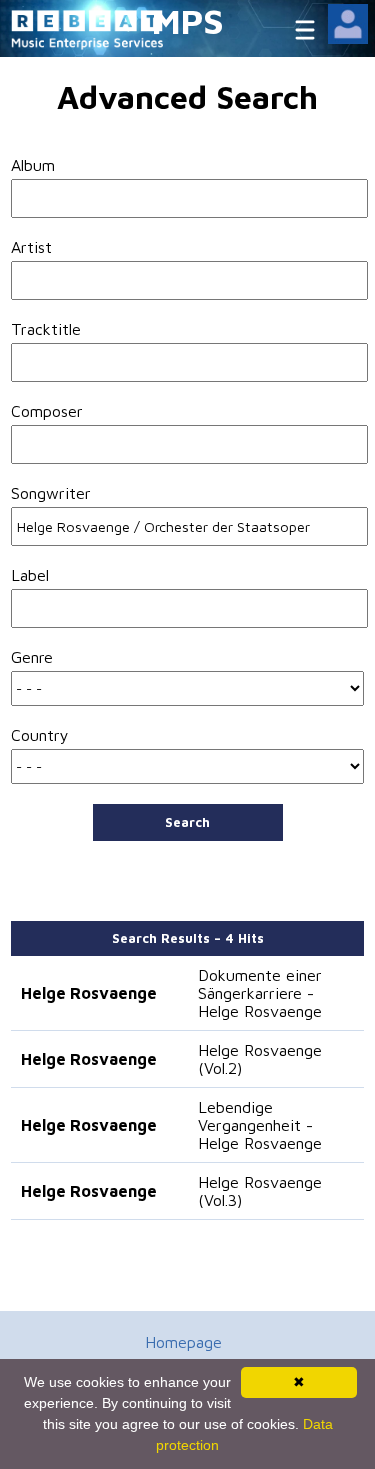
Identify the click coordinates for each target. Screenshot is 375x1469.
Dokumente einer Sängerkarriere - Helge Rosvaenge (260, 993)
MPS (188, 20)
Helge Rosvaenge (89, 993)
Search (187, 822)
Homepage (183, 1342)
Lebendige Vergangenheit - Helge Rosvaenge (260, 1125)
